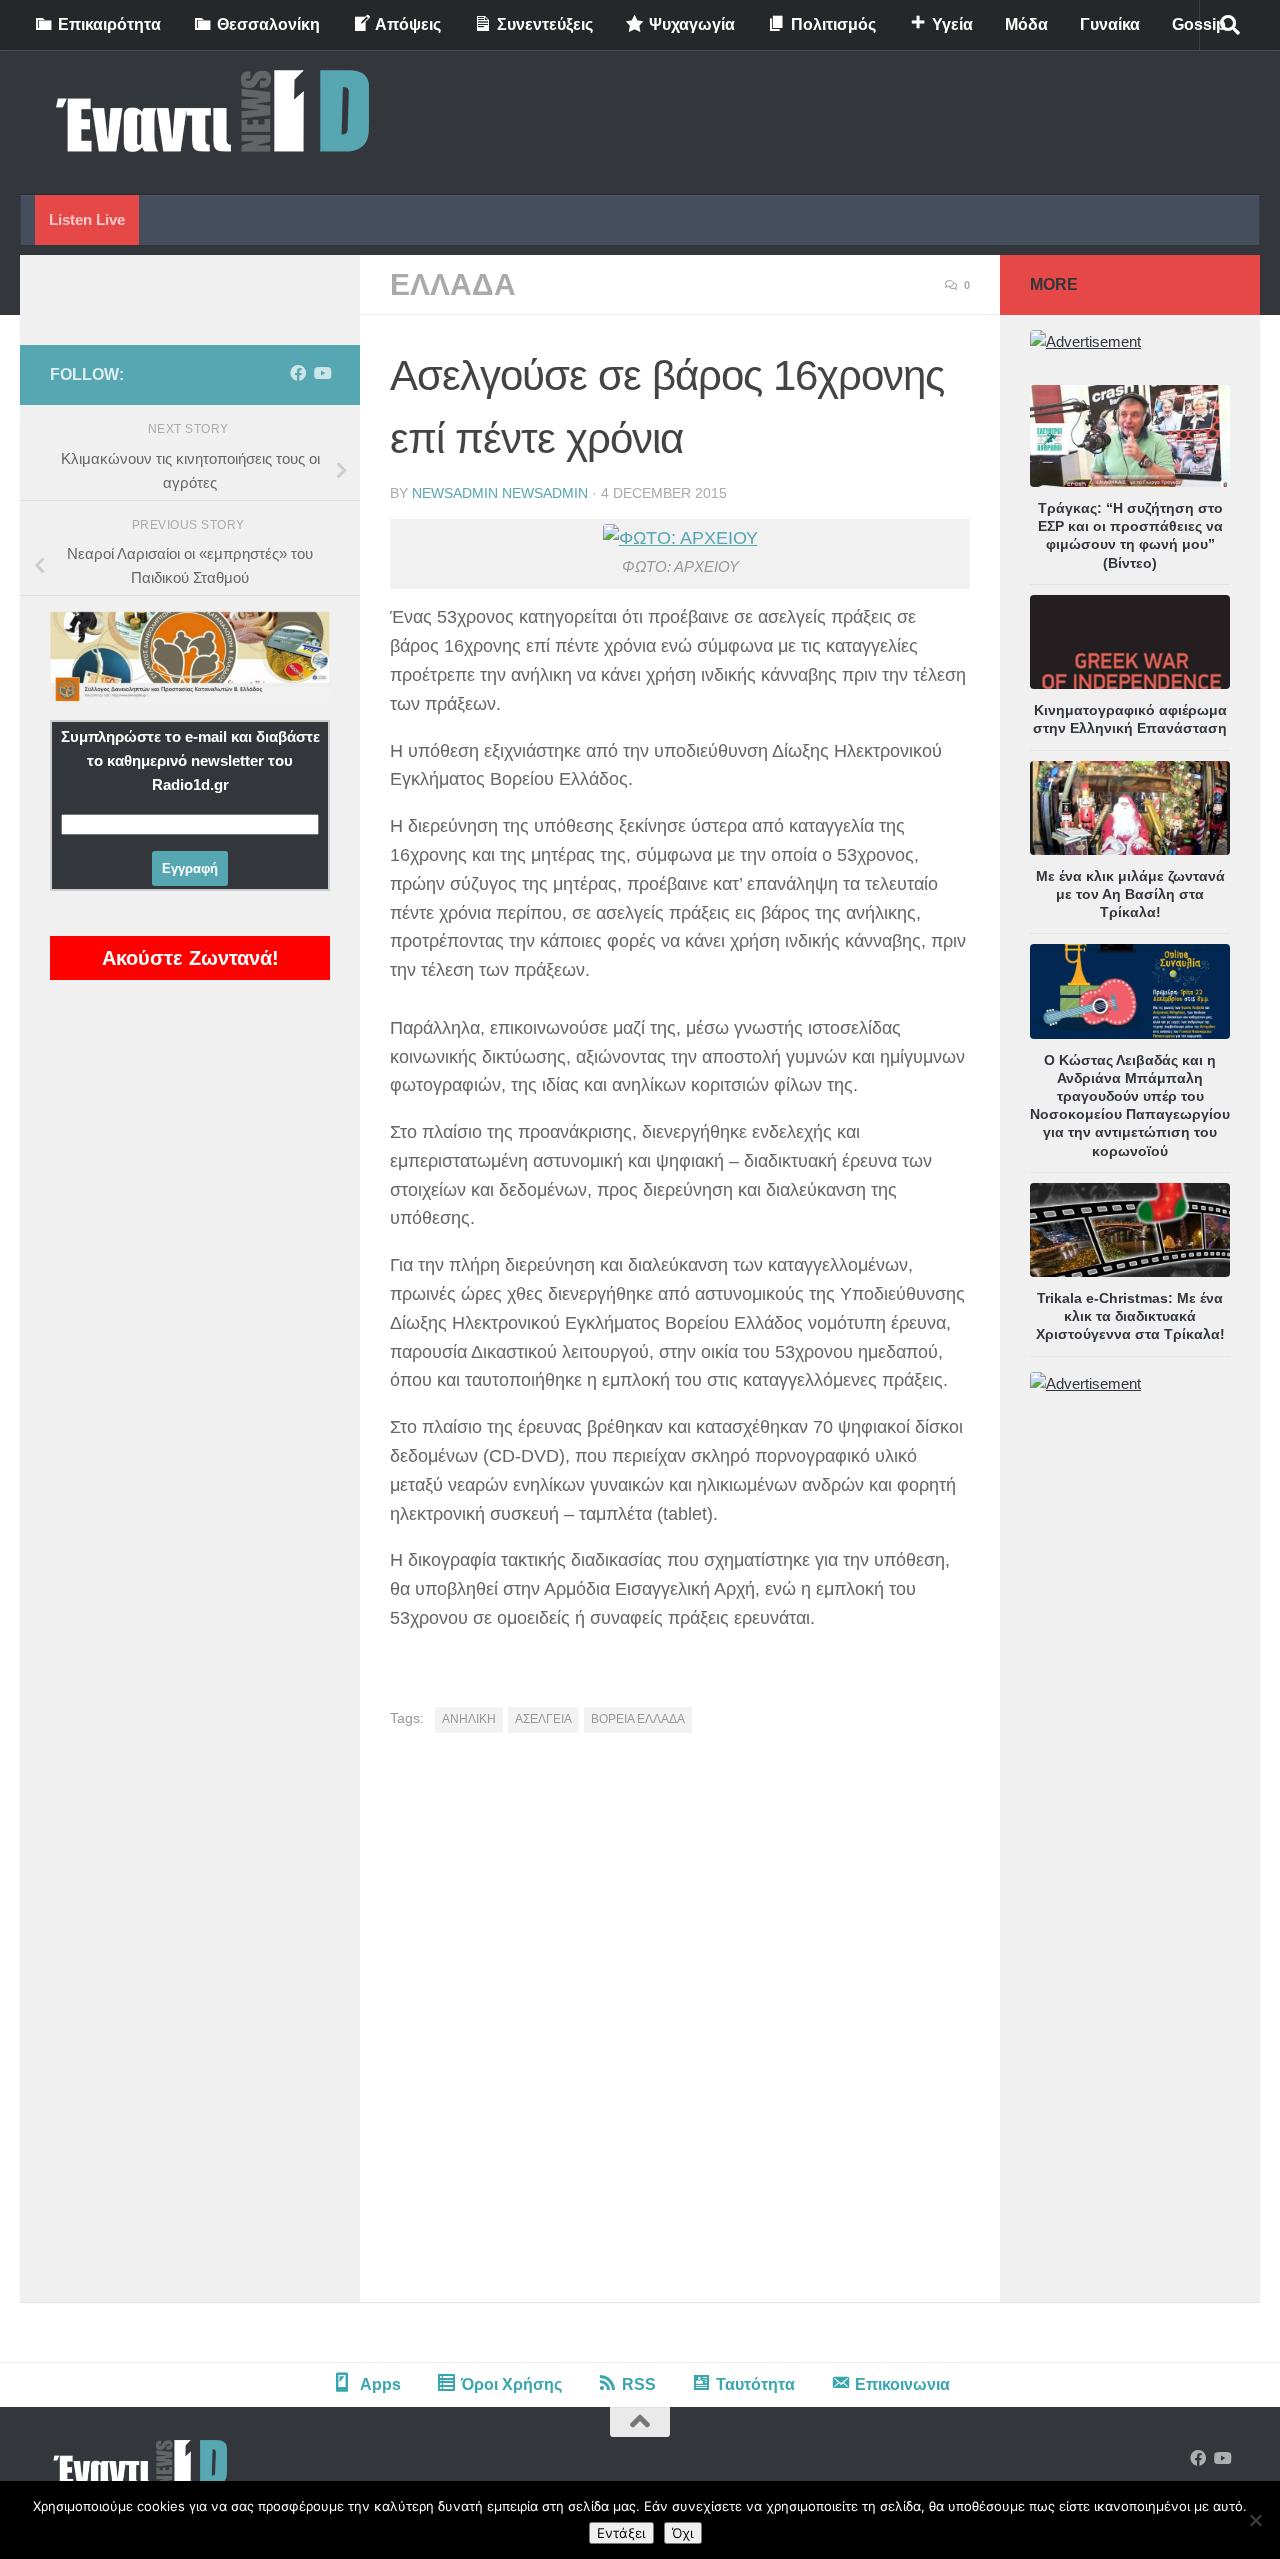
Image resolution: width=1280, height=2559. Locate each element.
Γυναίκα (1110, 24)
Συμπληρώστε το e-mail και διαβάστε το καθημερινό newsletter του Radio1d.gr (190, 760)
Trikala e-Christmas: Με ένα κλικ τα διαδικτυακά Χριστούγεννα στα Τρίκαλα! (1130, 1316)
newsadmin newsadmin (500, 493)
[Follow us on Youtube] (322, 373)
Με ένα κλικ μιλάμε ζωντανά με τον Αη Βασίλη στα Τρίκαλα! (1130, 894)
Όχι (683, 2533)
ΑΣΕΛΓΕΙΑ (543, 1719)
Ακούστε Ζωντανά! (190, 958)
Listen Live (87, 219)
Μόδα (1026, 24)
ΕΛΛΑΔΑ (453, 284)
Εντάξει (621, 2533)
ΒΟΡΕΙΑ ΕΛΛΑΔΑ (638, 1719)
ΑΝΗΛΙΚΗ (469, 1719)
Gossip (1199, 24)
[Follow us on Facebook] (298, 373)
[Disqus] (680, 2025)
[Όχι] (1255, 2520)
